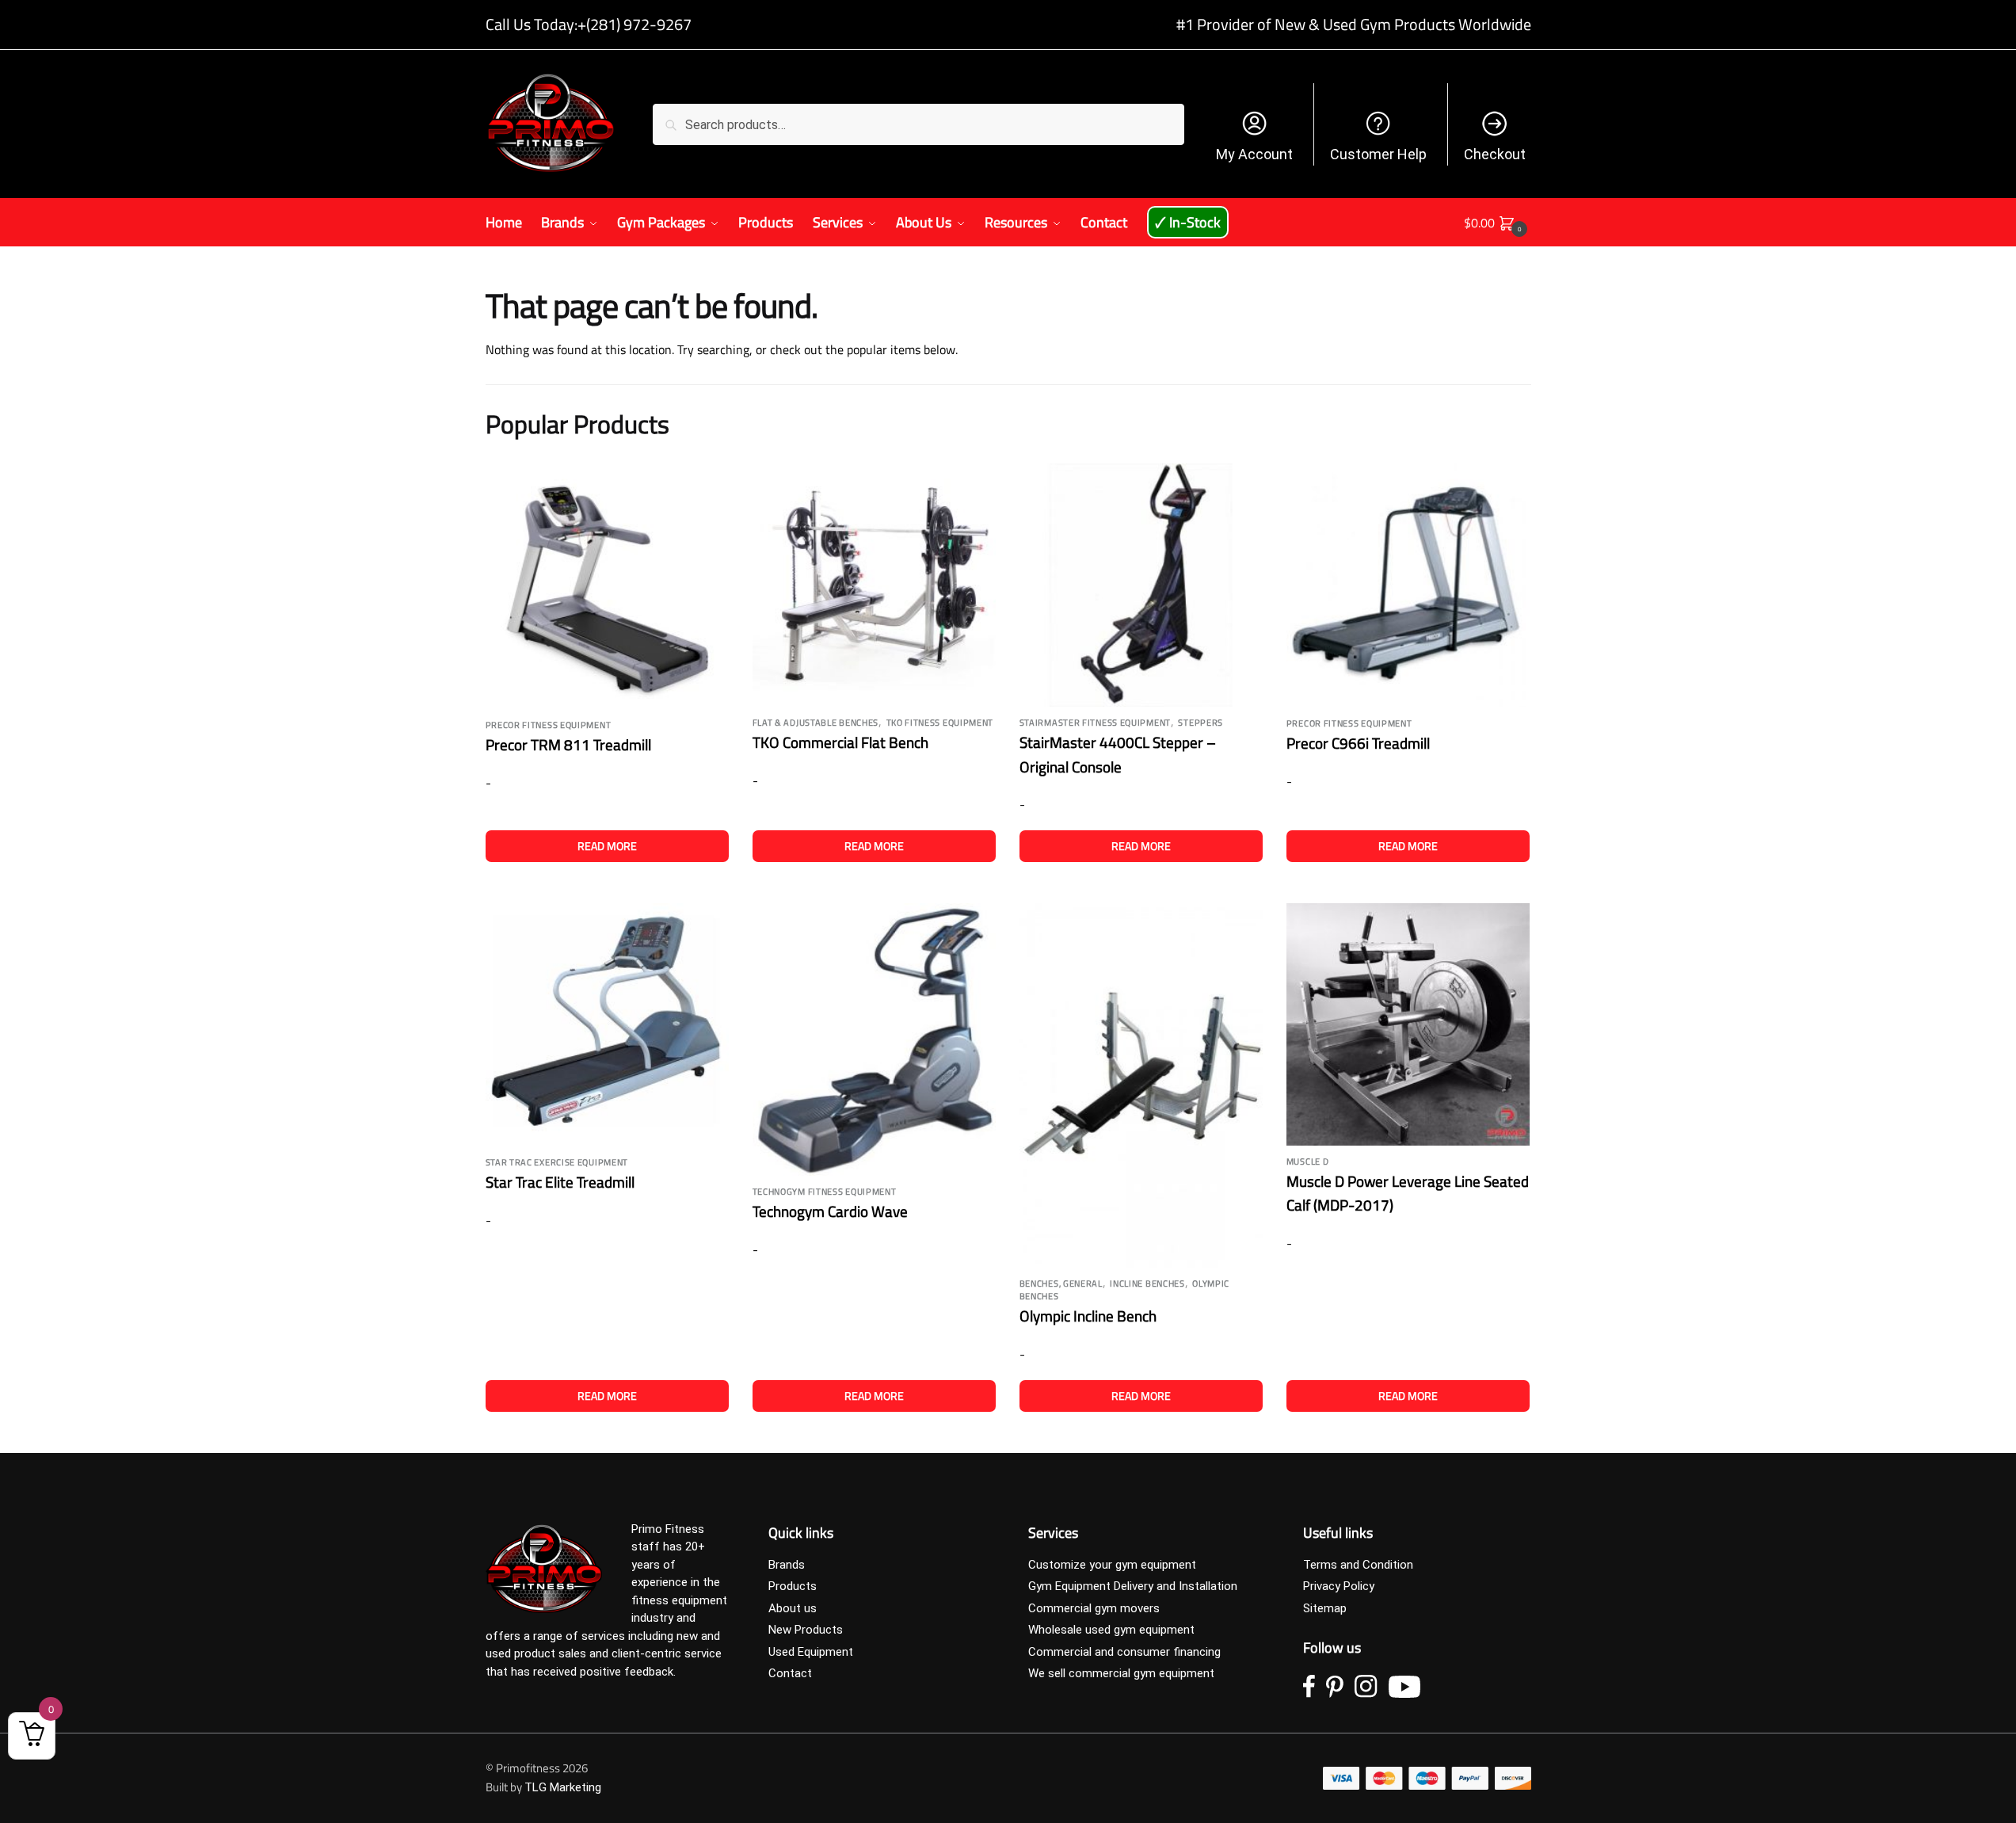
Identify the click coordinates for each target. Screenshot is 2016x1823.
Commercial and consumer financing (1124, 1652)
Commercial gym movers (1094, 1608)
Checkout (1495, 154)
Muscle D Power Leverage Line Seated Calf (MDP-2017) (1408, 1193)
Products (793, 1586)
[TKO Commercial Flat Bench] (874, 585)
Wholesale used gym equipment (1111, 1630)
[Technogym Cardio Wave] (874, 1039)
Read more (607, 846)
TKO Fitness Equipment (940, 723)
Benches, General (1061, 1283)
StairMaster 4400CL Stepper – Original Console (1118, 754)
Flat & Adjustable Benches (816, 723)
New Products (806, 1630)
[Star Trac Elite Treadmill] (607, 1025)
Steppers (1200, 723)
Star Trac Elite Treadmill (560, 1182)
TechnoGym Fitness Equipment (825, 1192)
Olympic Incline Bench (1088, 1316)
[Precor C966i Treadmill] (1408, 585)
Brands (787, 1565)
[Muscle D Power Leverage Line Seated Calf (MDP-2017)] (1408, 1024)
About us (793, 1608)
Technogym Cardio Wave (830, 1211)
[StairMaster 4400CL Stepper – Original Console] (1141, 585)
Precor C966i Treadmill (1358, 743)
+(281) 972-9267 (635, 24)
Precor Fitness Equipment (549, 725)
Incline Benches (1147, 1283)
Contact (790, 1673)
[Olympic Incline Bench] (1141, 1086)
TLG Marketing (563, 1787)
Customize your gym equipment (1112, 1565)
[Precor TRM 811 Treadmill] (607, 587)
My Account (1254, 154)
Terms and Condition (1358, 1565)
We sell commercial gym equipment (1121, 1673)
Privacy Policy (1339, 1586)
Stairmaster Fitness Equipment (1095, 723)
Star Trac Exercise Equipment (557, 1162)
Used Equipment (811, 1652)
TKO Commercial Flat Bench (840, 742)
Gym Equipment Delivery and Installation (1133, 1586)
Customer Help (1378, 154)
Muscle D (1308, 1161)
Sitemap (1325, 1608)
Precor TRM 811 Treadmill (568, 744)
